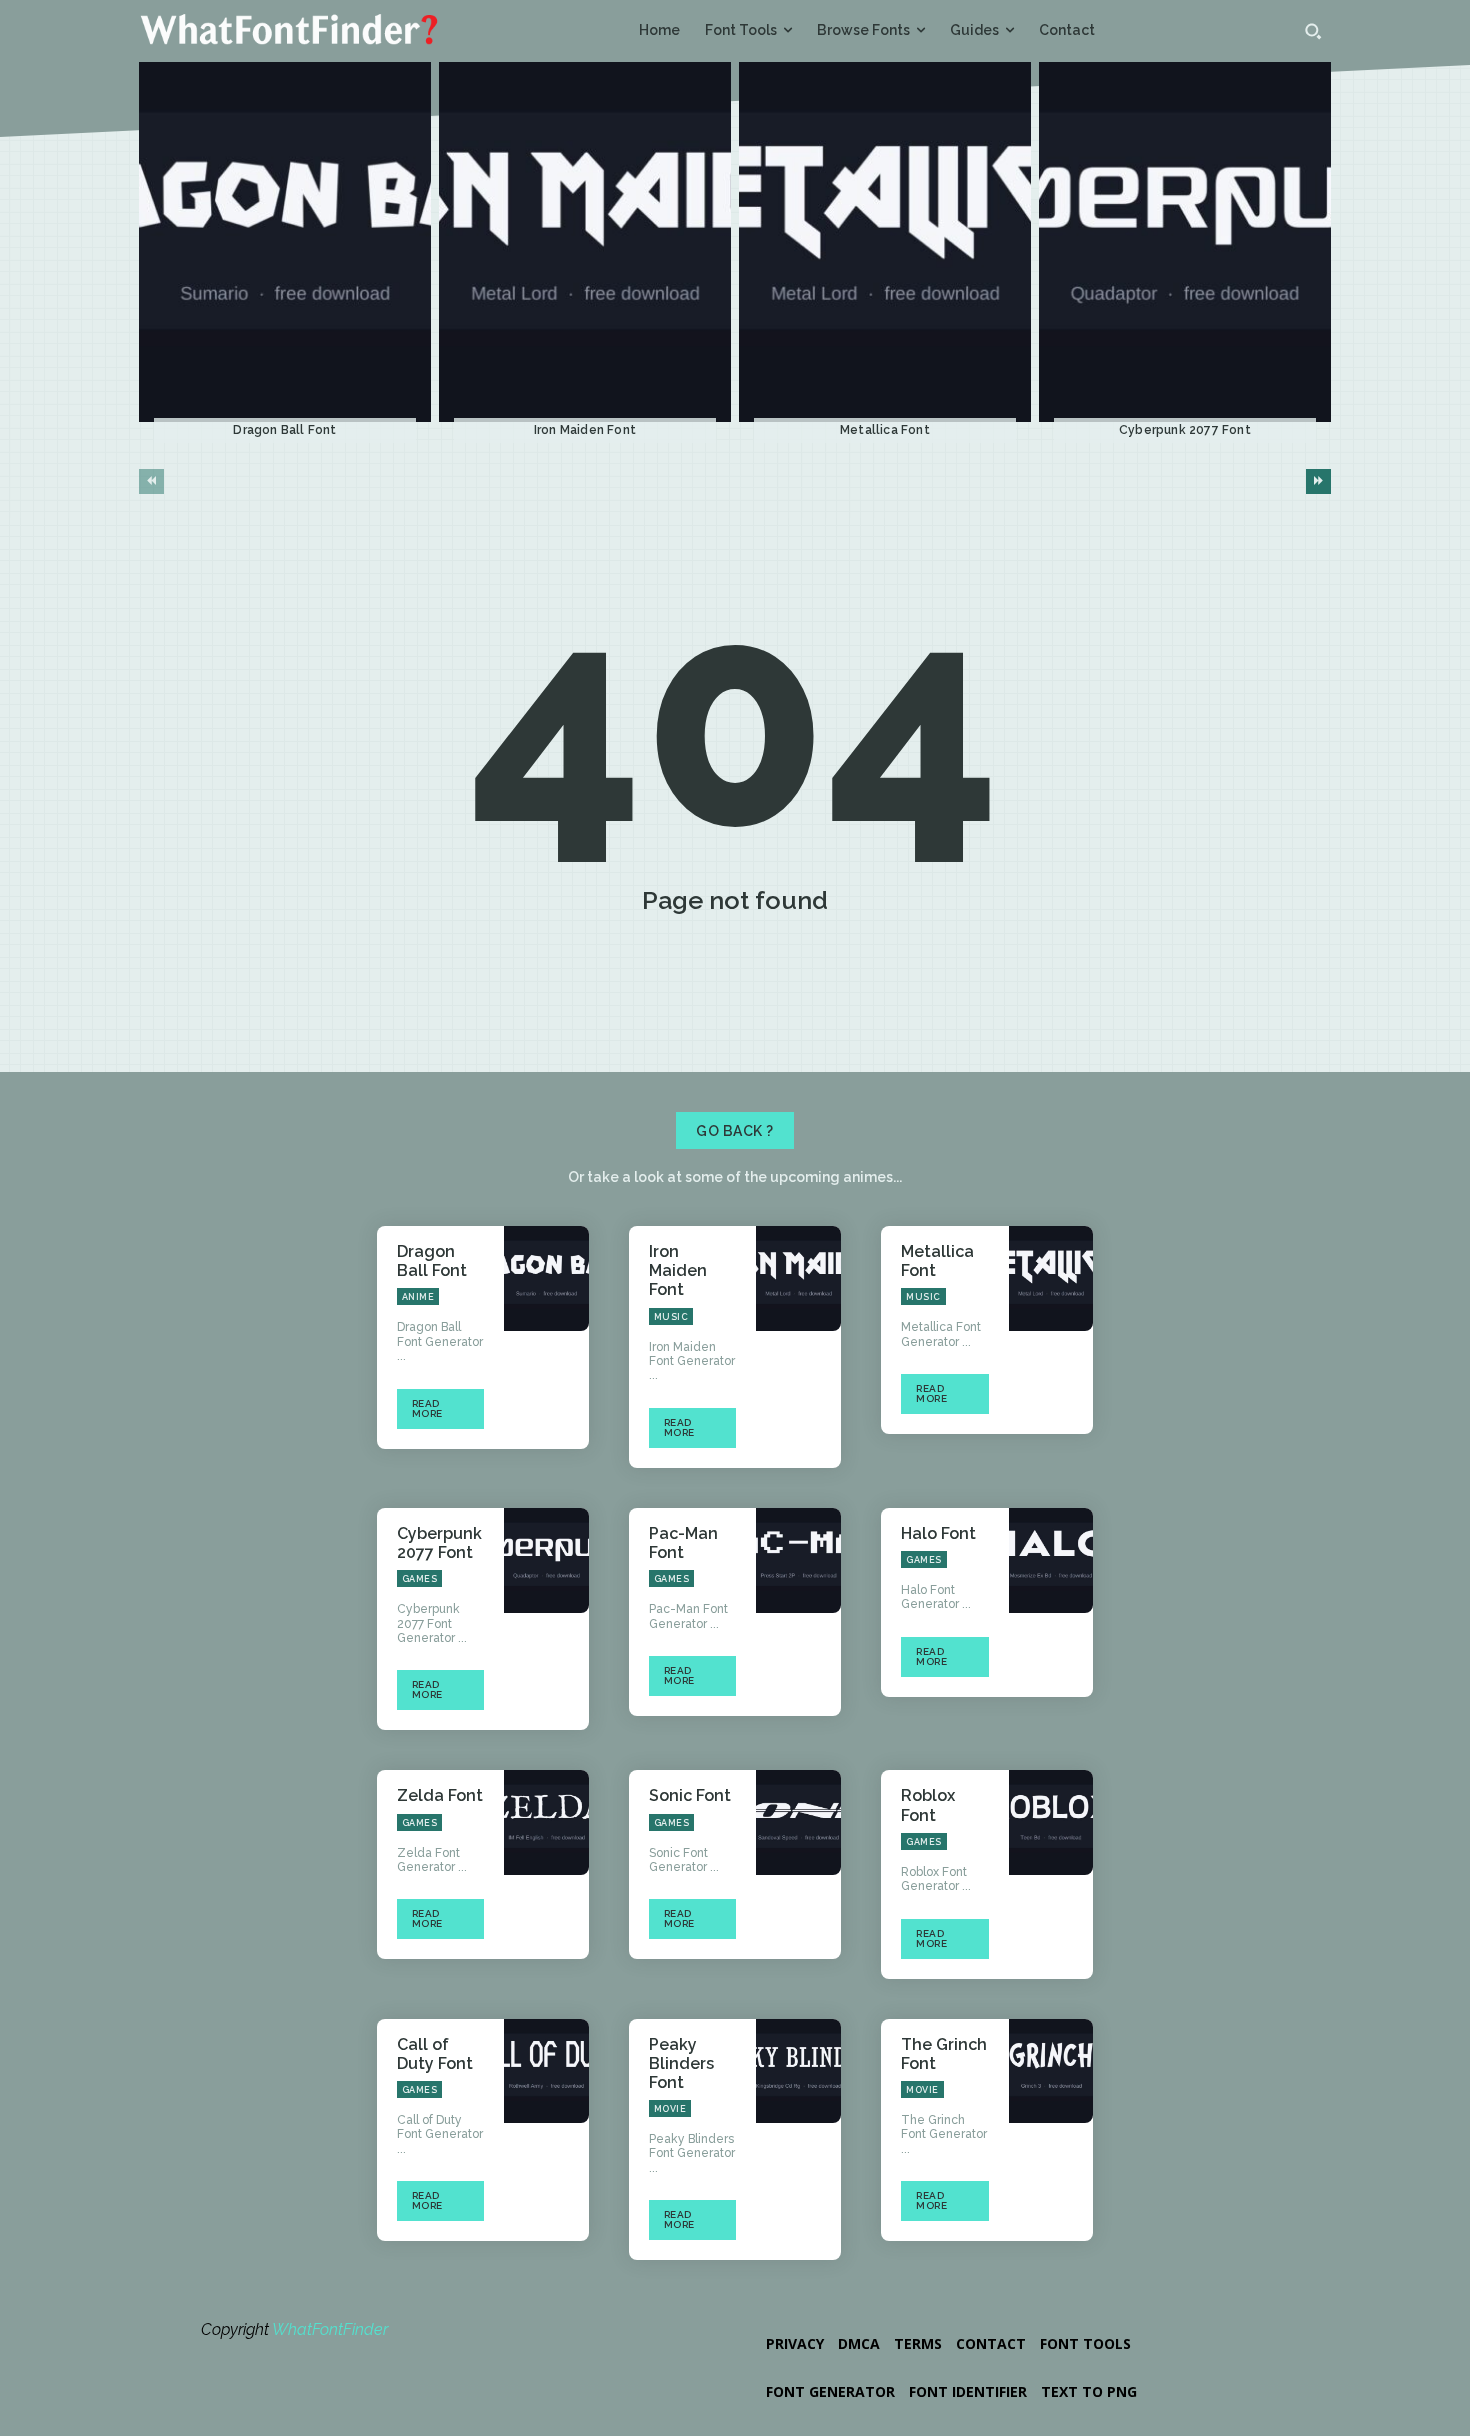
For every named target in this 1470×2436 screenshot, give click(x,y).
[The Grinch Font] (1051, 2071)
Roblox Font (928, 1805)
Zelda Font (440, 1795)
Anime (418, 1297)
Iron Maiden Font (585, 430)
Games (420, 1579)
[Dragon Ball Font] (285, 242)
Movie (670, 2109)
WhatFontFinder (330, 2329)
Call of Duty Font (435, 2054)
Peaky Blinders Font (681, 2063)
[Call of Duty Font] (546, 2071)
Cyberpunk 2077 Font (1185, 430)
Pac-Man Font (683, 1543)
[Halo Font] (1051, 1560)
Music (671, 1317)
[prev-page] (151, 481)
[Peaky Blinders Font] (798, 2071)
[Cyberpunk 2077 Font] (1185, 242)
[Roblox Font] (1051, 1822)
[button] (1313, 31)
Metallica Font (885, 430)
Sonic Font (690, 1795)
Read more (427, 1408)
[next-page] (1318, 481)
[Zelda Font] (546, 1822)
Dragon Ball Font (284, 430)
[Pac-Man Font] (798, 1560)
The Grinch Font (944, 2054)
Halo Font (938, 1533)
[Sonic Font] (798, 1822)
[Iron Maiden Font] (585, 242)
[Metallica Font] (885, 242)
